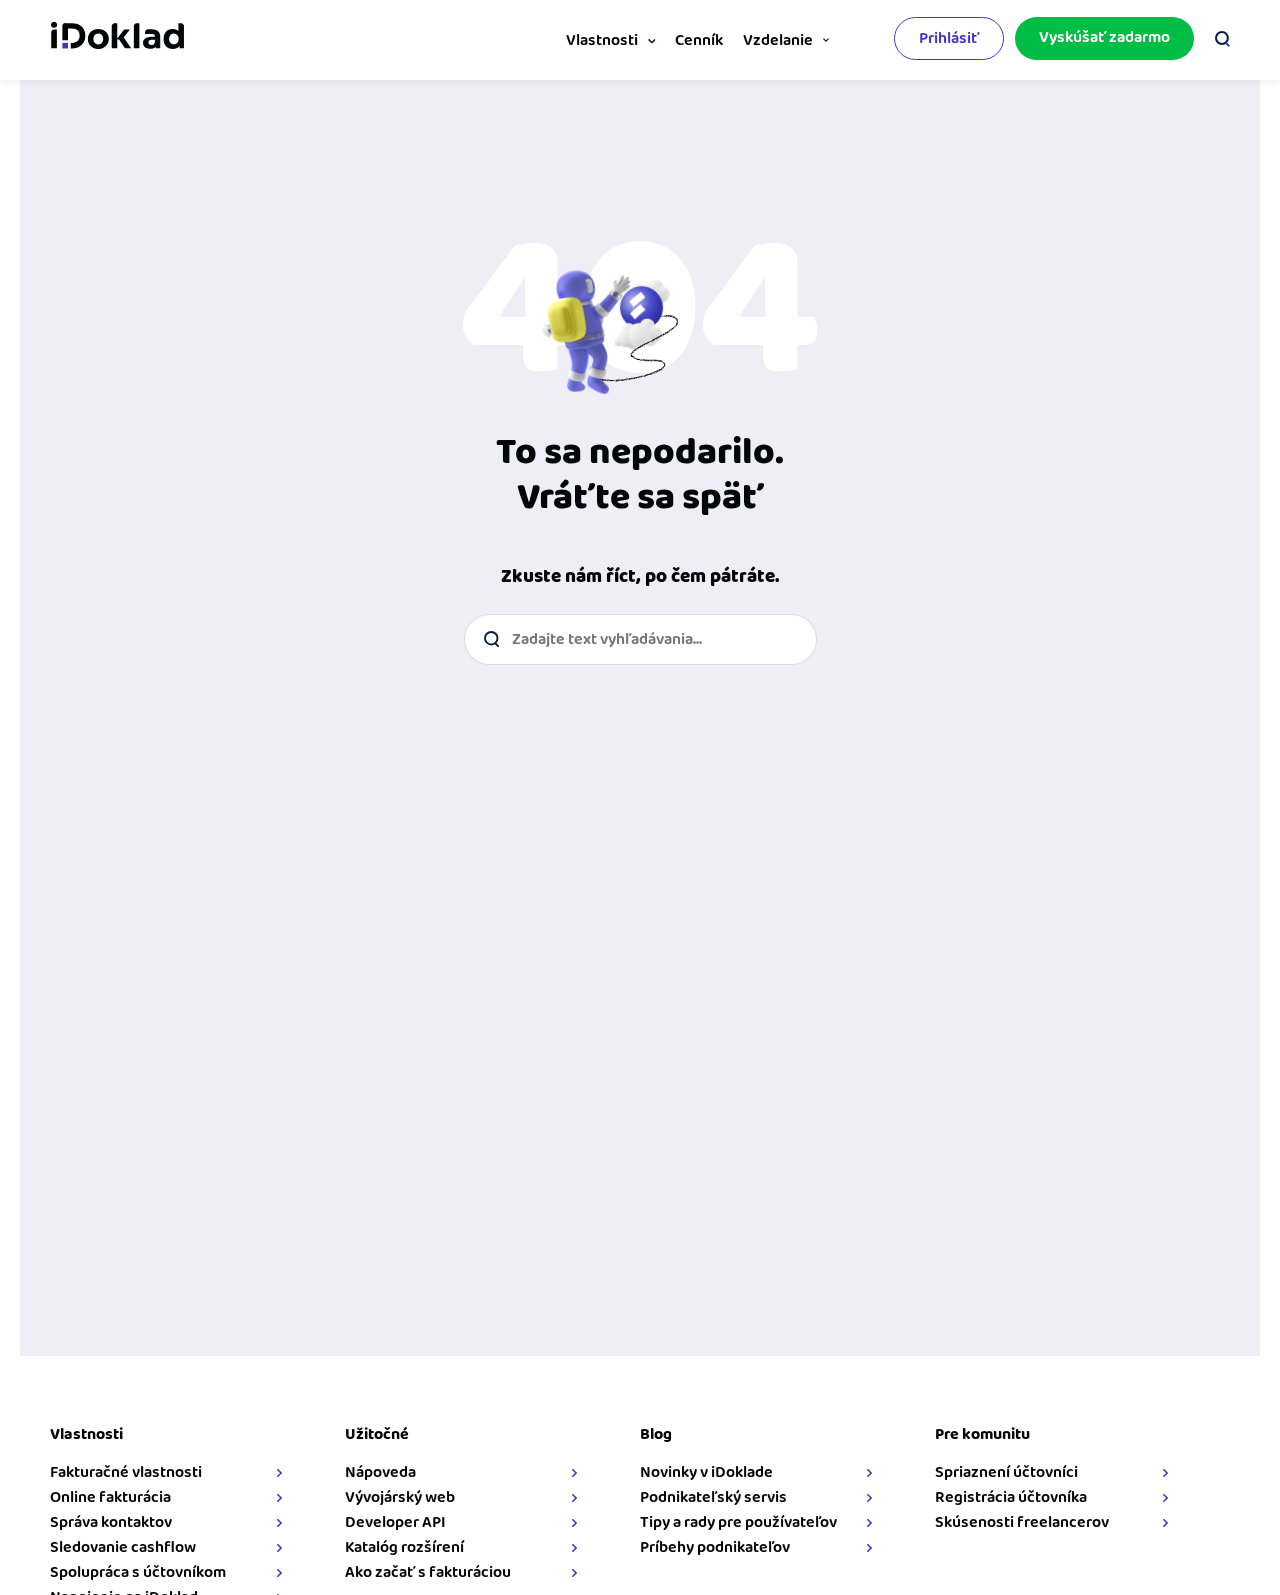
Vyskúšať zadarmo (1104, 37)
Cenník (699, 40)
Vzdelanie (778, 40)
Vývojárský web (400, 1497)
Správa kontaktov (111, 1522)
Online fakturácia (110, 1497)
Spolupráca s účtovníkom (138, 1572)
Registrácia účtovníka (1011, 1497)
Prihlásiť (949, 38)
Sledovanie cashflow (123, 1547)
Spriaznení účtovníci (1006, 1472)
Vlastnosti (602, 40)
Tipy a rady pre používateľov (738, 1522)
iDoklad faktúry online (117, 38)
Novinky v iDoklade (706, 1472)
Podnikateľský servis (713, 1497)
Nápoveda (380, 1472)
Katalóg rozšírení (404, 1547)
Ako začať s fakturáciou (428, 1572)
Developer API (395, 1522)
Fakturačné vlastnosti (126, 1472)
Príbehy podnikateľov (715, 1547)
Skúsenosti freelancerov (1022, 1522)
